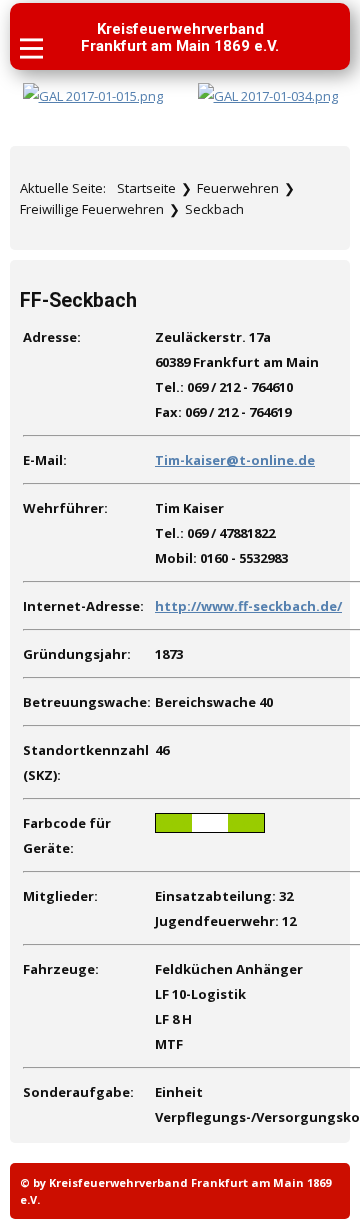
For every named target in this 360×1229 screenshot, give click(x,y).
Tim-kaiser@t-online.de (235, 460)
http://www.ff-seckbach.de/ (248, 606)
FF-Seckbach (78, 300)
